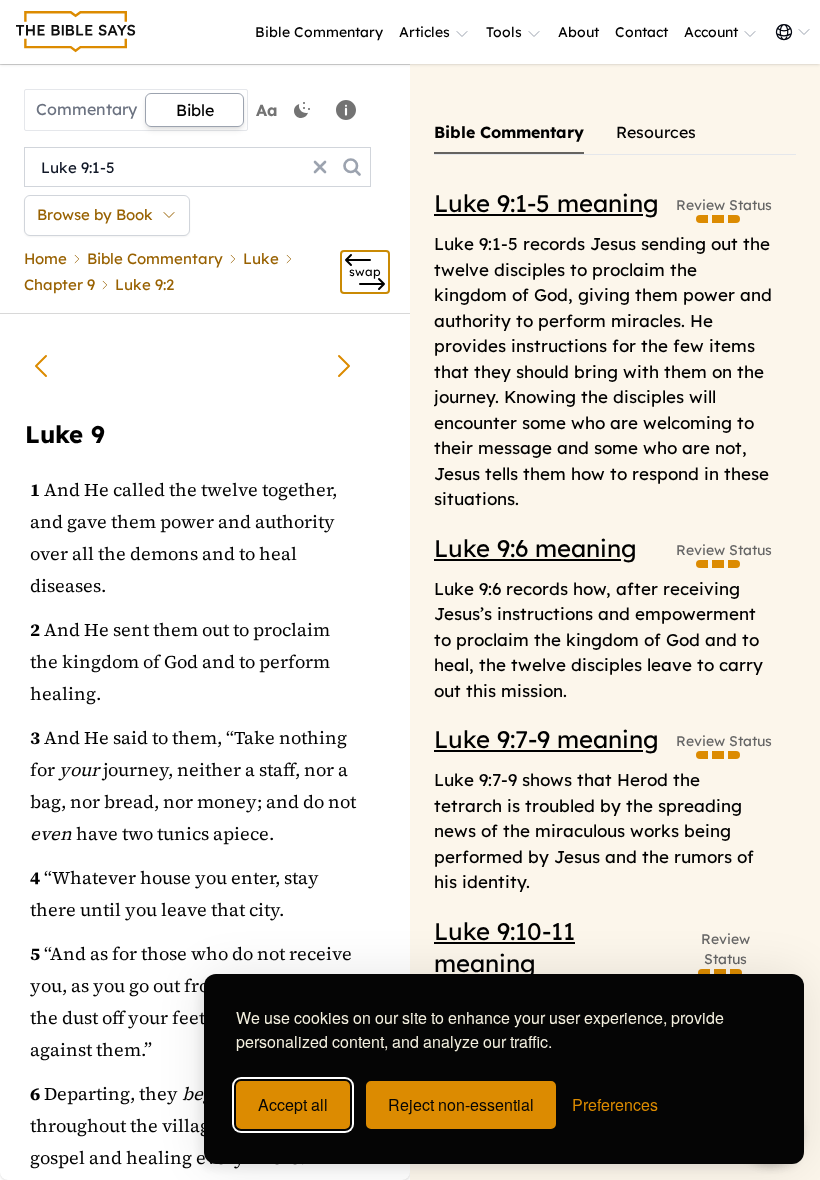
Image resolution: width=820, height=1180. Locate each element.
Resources (656, 132)
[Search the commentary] (352, 167)
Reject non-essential (461, 1104)
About (578, 32)
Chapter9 (59, 284)
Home (45, 258)
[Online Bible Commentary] (76, 32)
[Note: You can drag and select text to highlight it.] (346, 110)
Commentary (86, 109)
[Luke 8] (41, 366)
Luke (261, 258)
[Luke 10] (344, 366)
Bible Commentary (319, 32)
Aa (267, 110)
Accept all (293, 1104)
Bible (195, 110)
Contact (641, 32)
